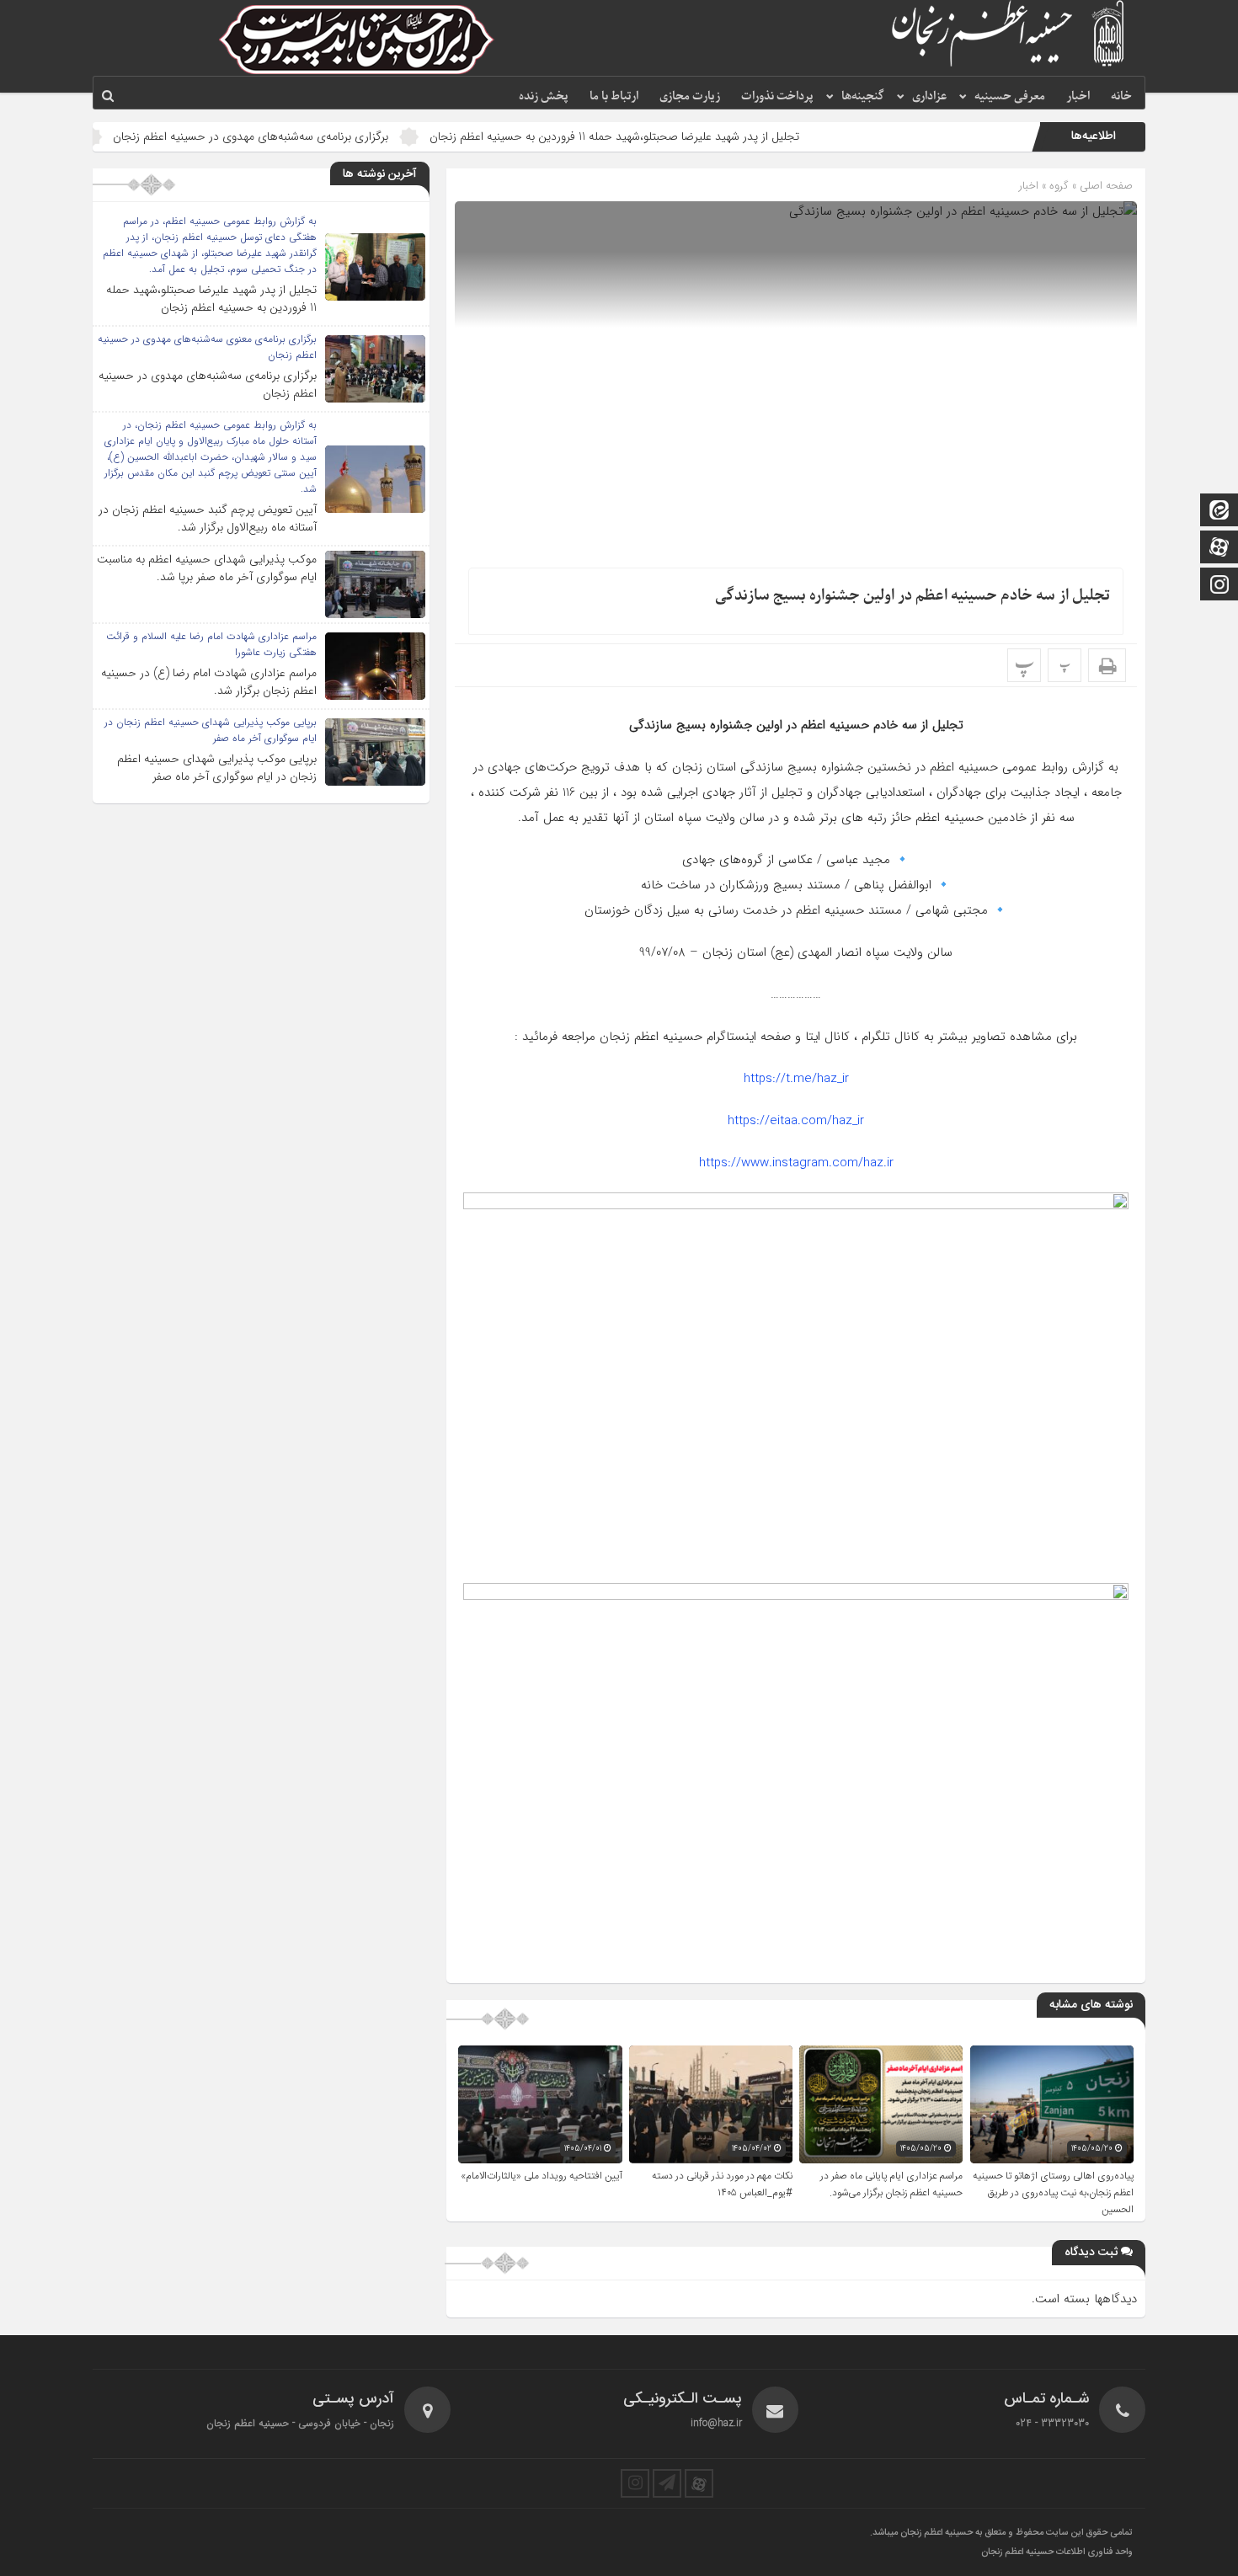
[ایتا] (1219, 512)
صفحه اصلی (1105, 186)
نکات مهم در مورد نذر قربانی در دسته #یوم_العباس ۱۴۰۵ (722, 2184)
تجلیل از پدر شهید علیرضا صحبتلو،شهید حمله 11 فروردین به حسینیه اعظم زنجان (701, 136)
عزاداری (929, 96)
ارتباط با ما (614, 96)
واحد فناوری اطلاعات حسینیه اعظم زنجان (1057, 2552)
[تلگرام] (667, 2483)
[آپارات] (1219, 549)
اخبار (1078, 96)
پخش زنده (544, 96)
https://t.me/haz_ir (796, 1079)
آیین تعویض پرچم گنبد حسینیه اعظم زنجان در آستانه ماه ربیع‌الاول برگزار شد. (208, 518)
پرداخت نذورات (777, 96)
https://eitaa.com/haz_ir (796, 1121)
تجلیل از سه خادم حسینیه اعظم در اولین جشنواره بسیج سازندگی (912, 596)
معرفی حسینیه (1010, 96)
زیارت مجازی (690, 96)
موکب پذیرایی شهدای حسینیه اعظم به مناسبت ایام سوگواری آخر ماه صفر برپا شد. (207, 568)
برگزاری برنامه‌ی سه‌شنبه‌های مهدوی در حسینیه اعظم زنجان (337, 136)
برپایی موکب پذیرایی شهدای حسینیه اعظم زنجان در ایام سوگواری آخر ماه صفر (217, 768)
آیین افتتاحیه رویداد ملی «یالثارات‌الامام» (542, 2176)
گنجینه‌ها (863, 96)
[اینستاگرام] (1219, 586)
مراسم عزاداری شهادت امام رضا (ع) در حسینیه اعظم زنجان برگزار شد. (209, 682)
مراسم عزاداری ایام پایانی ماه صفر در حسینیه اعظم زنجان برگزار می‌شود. (891, 2184)
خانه (1121, 96)
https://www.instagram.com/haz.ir (796, 1163)
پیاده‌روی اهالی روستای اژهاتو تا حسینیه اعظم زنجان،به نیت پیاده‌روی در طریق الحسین (1053, 2193)
